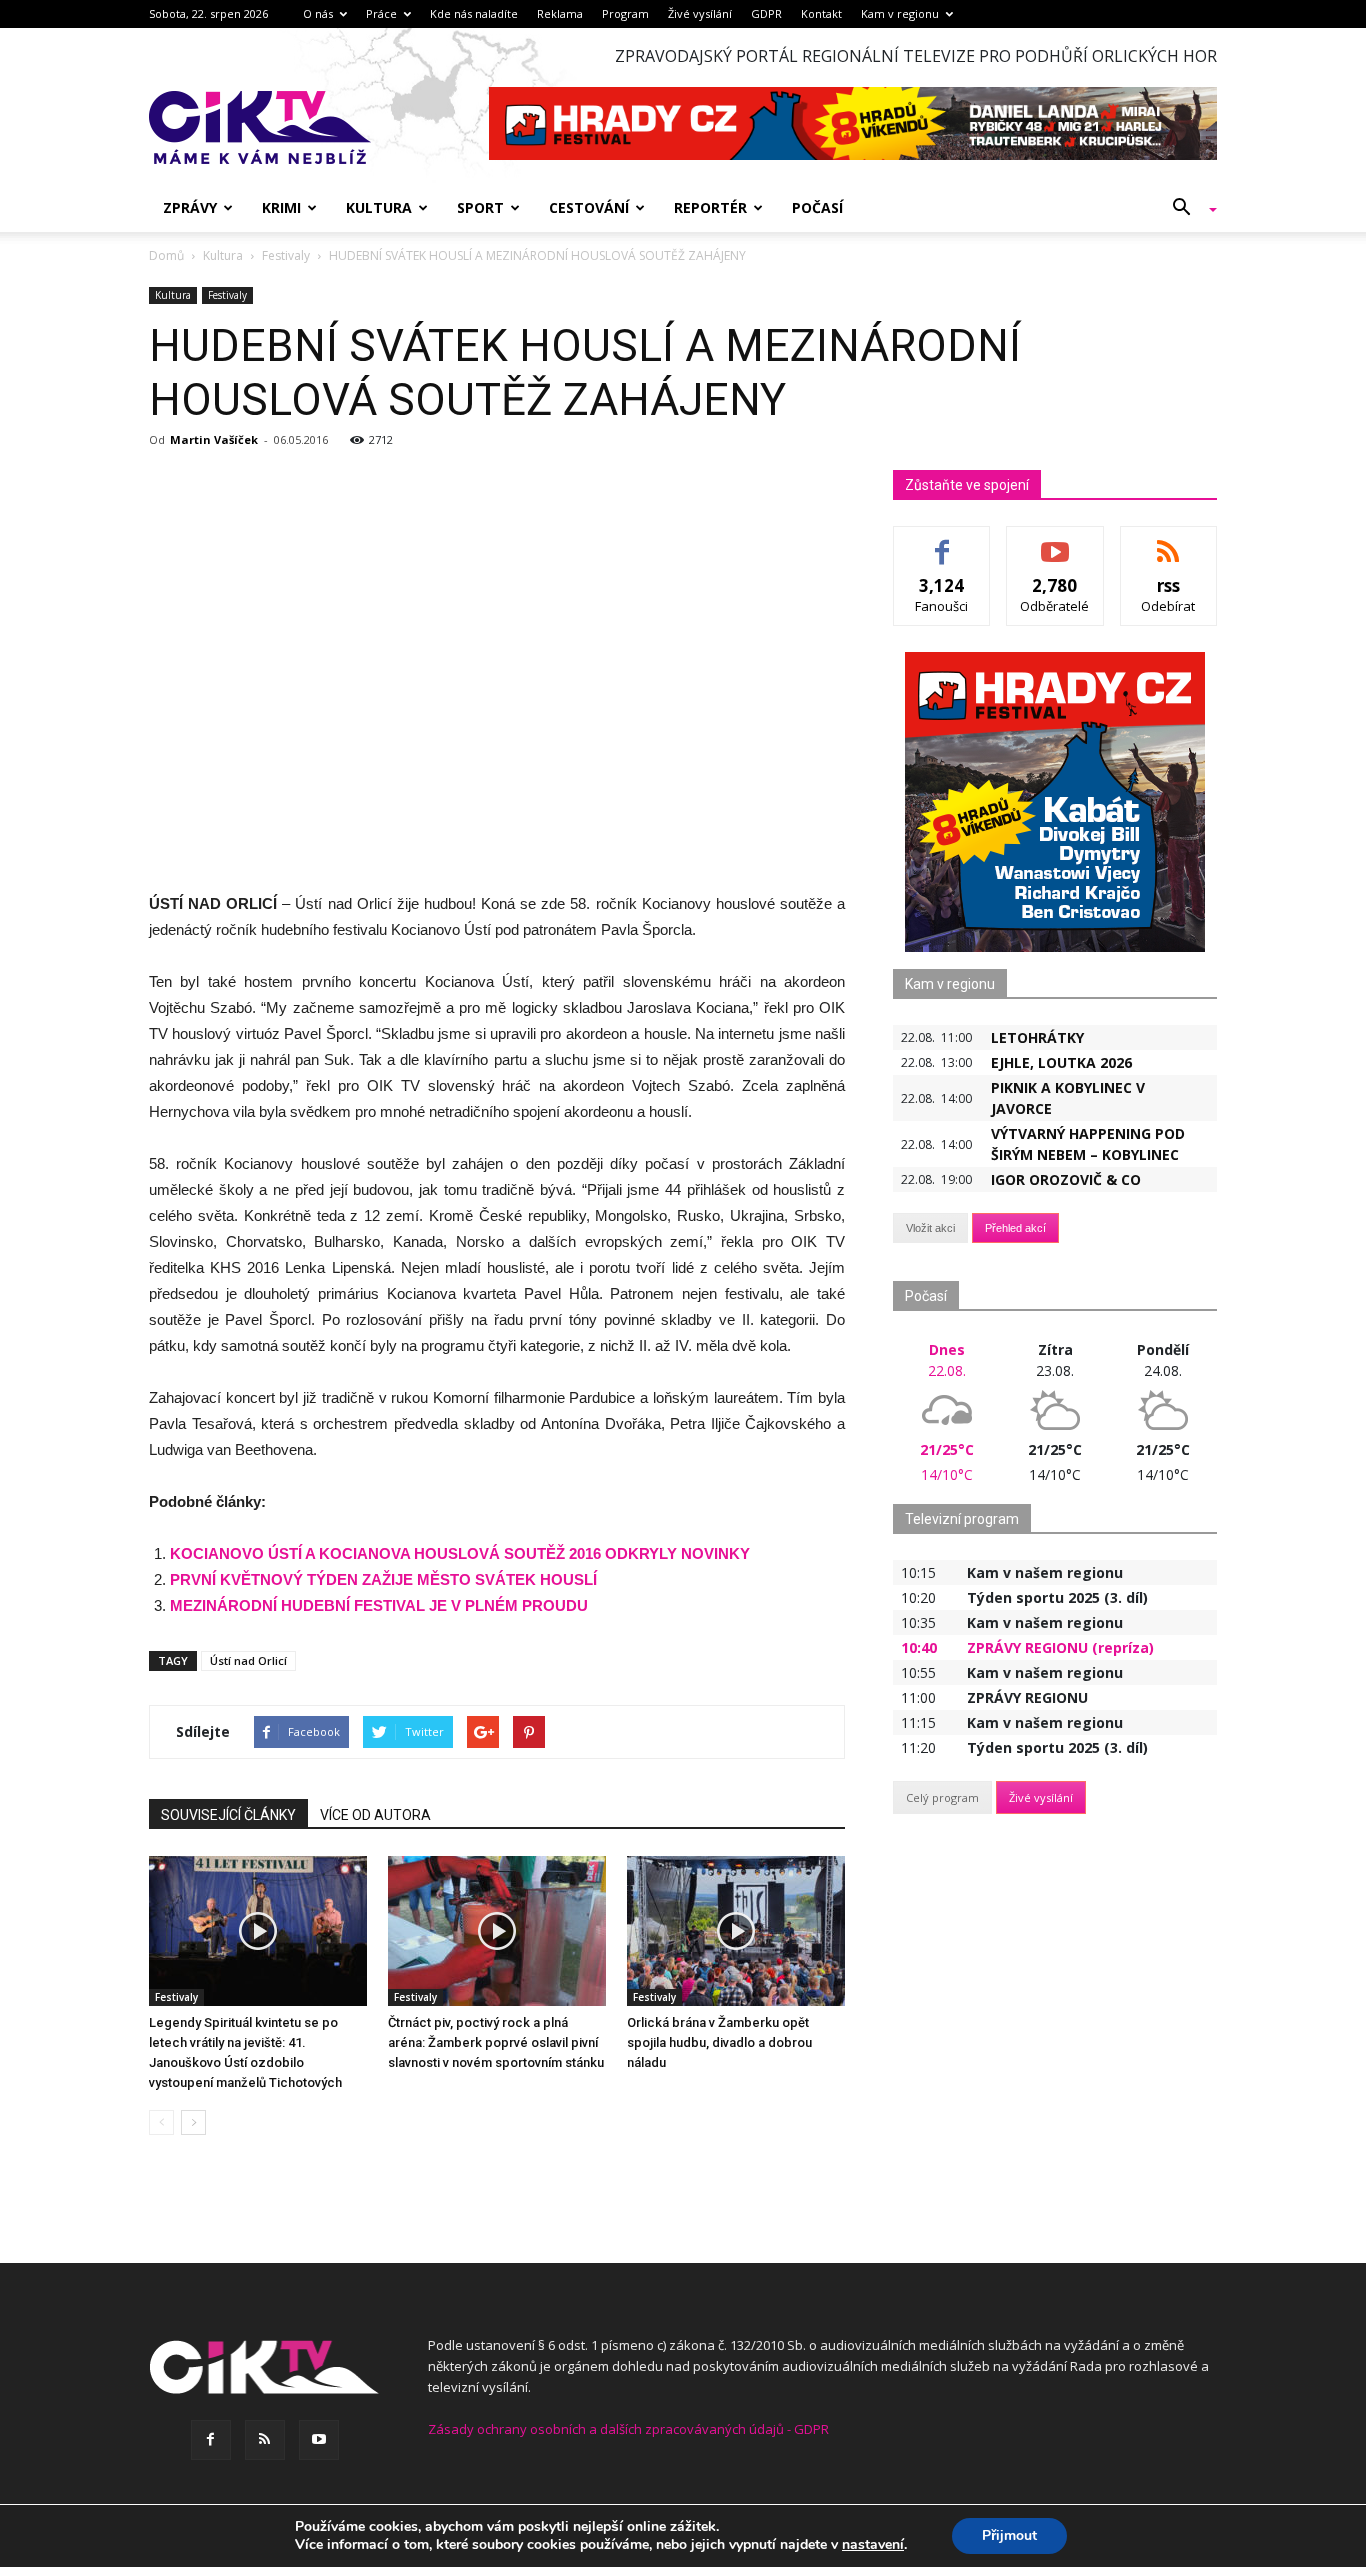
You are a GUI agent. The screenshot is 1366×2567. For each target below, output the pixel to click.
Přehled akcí (1015, 1228)
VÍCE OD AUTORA (375, 1815)
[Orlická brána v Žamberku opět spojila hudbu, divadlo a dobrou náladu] (736, 1931)
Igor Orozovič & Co (1066, 1179)
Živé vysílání (700, 13)
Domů (166, 255)
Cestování (589, 207)
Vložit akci (930, 1228)
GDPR (766, 13)
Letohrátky (1037, 1037)
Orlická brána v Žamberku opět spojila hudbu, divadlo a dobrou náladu (719, 2042)
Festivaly (227, 295)
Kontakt (821, 13)
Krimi (281, 207)
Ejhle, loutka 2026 (1061, 1062)
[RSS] (265, 2440)
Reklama (560, 13)
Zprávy (190, 207)
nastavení (873, 2545)
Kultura (379, 207)
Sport (480, 207)
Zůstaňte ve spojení (967, 485)
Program (625, 13)
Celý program (942, 1797)
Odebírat (1055, 541)
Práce (381, 13)
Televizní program (962, 1519)
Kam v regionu (900, 13)
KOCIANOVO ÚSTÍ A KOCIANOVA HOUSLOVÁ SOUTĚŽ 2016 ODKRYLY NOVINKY (460, 1553)
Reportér (710, 207)
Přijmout (1009, 2535)
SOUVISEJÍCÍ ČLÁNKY (228, 1815)
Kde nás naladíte (474, 13)
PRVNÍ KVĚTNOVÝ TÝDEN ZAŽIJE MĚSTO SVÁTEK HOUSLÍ (383, 1579)
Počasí (817, 207)
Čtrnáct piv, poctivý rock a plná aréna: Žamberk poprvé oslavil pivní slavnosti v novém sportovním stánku (496, 2042)
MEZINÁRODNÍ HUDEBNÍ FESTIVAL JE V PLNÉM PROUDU (379, 1605)
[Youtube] (319, 2440)
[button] (1187, 208)
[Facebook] (211, 2440)
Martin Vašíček (214, 439)
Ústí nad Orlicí (248, 1660)
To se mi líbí (942, 541)
